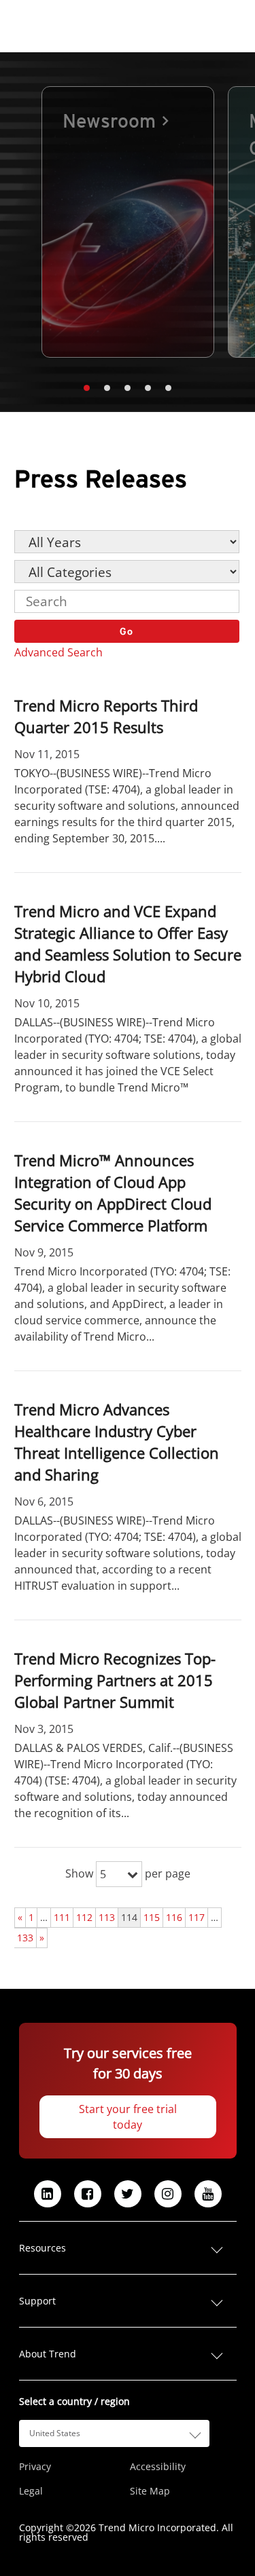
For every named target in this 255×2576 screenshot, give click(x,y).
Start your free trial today (128, 2117)
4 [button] (148, 388)
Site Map (150, 2491)
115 (152, 1917)
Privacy (35, 2467)
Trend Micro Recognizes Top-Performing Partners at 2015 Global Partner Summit (115, 1680)
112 (84, 1917)
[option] (128, 222)
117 (197, 1917)
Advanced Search (58, 652)
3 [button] (128, 388)
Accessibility (158, 2467)
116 (174, 1917)
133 (25, 1938)
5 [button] (169, 388)
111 (62, 1917)
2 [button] (107, 388)
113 (107, 1917)
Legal (31, 2491)
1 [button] (87, 388)
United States (55, 2433)
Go (126, 631)
